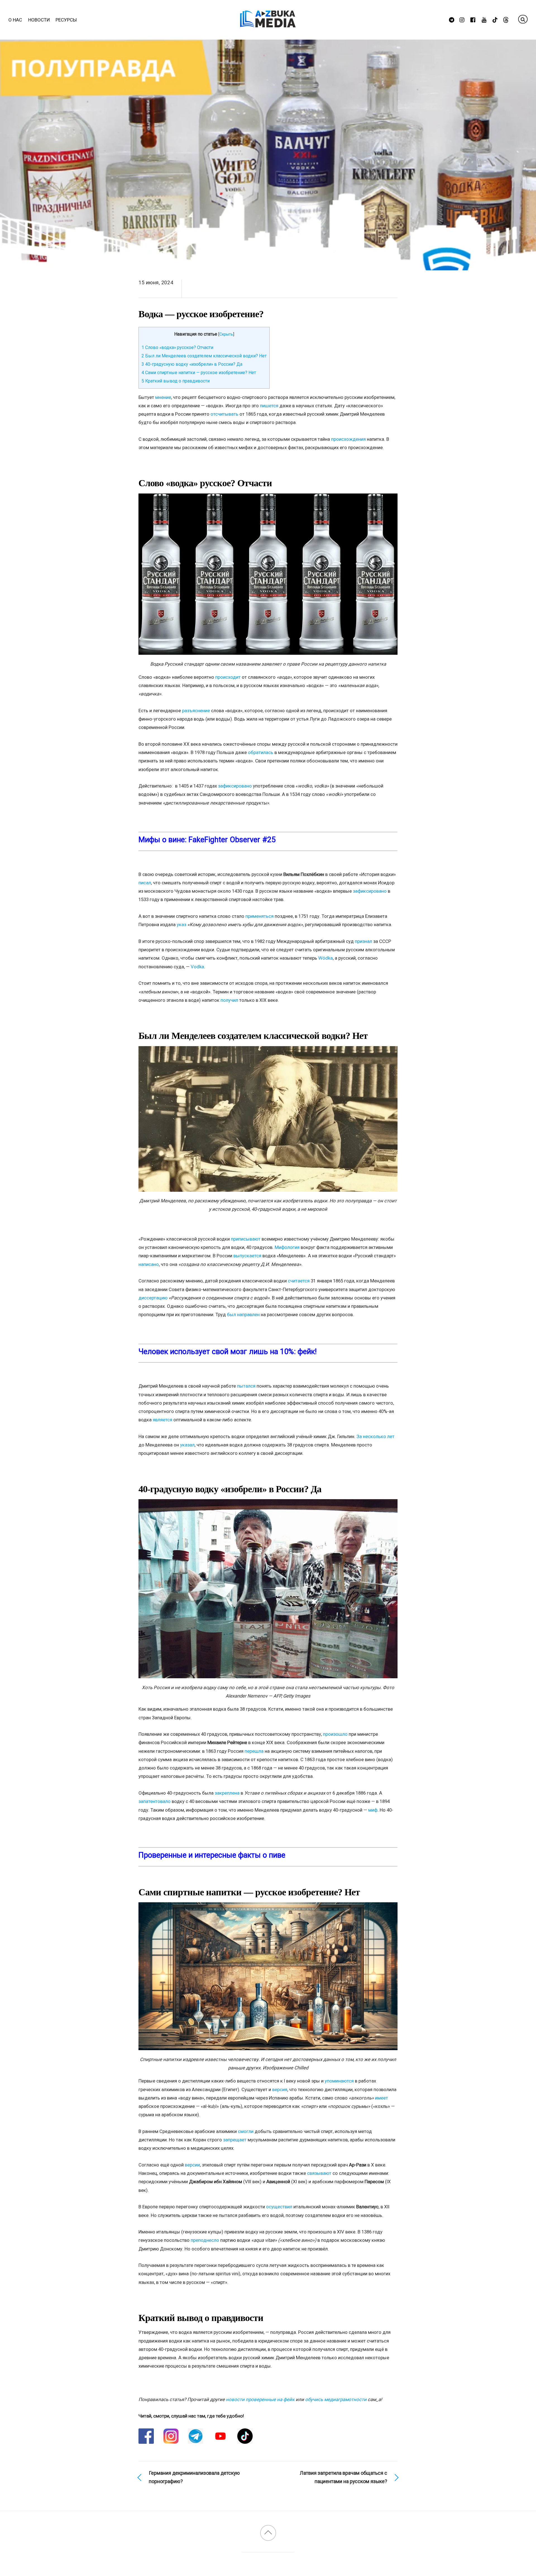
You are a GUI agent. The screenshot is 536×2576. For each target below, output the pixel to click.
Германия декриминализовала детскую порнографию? (194, 2477)
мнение (163, 397)
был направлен (243, 1315)
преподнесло (205, 2240)
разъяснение (196, 711)
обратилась (261, 752)
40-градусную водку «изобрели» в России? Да (192, 364)
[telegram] (452, 19)
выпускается (247, 1256)
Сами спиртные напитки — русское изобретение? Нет (199, 373)
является (162, 1420)
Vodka (197, 967)
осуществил (279, 2207)
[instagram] (462, 19)
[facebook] (473, 19)
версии (192, 2165)
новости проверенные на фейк (260, 2399)
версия (280, 2089)
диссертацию (153, 1298)
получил (229, 1000)
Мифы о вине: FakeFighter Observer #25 (207, 840)
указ (181, 925)
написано (149, 1264)
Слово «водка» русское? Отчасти (177, 347)
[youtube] (484, 19)
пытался (246, 1386)
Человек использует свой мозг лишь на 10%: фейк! (228, 1352)
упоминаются (339, 2081)
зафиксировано (235, 786)
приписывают (246, 1239)
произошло (335, 1734)
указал (187, 1445)
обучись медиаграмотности (336, 2399)
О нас (15, 20)
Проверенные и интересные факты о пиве (212, 1855)
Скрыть (226, 334)
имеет (381, 2098)
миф (373, 1810)
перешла (254, 1751)
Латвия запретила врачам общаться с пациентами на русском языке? (344, 2477)
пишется (269, 406)
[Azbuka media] (268, 24)
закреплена (227, 1793)
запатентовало (155, 1801)
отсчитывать (224, 414)
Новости (39, 20)
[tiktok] (495, 19)
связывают (319, 2173)
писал (145, 883)
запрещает (235, 2140)
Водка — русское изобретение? (201, 314)
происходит (228, 677)
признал (363, 941)
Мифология (287, 1247)
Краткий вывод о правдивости (176, 381)
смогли (246, 2131)
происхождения (348, 439)
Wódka (326, 958)
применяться (259, 916)
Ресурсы (66, 20)
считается (299, 1281)
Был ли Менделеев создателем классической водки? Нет (204, 356)
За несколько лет (375, 1436)
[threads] (506, 19)
